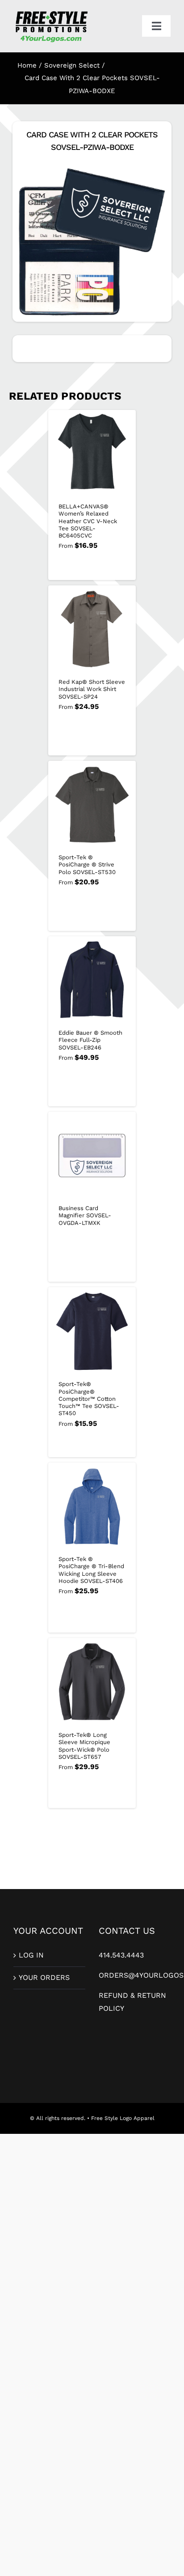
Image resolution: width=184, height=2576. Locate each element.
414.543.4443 (121, 1955)
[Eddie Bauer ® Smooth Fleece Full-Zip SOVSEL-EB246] (92, 980)
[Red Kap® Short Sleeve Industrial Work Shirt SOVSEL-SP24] (92, 629)
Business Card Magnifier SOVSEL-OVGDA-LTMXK (85, 1215)
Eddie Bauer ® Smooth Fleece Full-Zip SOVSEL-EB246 (90, 1040)
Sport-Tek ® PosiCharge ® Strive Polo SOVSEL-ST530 (87, 865)
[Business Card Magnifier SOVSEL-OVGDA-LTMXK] (92, 1156)
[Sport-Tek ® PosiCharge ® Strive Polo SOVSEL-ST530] (92, 805)
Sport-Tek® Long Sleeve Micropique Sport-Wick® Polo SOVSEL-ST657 (84, 1746)
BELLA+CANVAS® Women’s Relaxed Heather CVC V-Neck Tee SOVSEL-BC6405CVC (88, 521)
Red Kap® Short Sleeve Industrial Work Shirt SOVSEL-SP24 (92, 689)
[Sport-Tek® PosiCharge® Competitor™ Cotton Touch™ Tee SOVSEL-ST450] (92, 1331)
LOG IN (31, 1955)
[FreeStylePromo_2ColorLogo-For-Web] (51, 12)
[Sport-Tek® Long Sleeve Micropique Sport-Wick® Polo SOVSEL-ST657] (92, 1682)
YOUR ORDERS (44, 1977)
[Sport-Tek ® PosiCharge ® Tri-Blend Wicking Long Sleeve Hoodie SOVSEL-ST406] (92, 1506)
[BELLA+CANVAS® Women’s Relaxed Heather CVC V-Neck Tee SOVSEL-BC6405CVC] (92, 454)
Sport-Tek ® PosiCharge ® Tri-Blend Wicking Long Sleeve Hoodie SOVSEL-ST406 (91, 1570)
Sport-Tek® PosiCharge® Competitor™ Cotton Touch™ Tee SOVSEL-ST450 (89, 1399)
